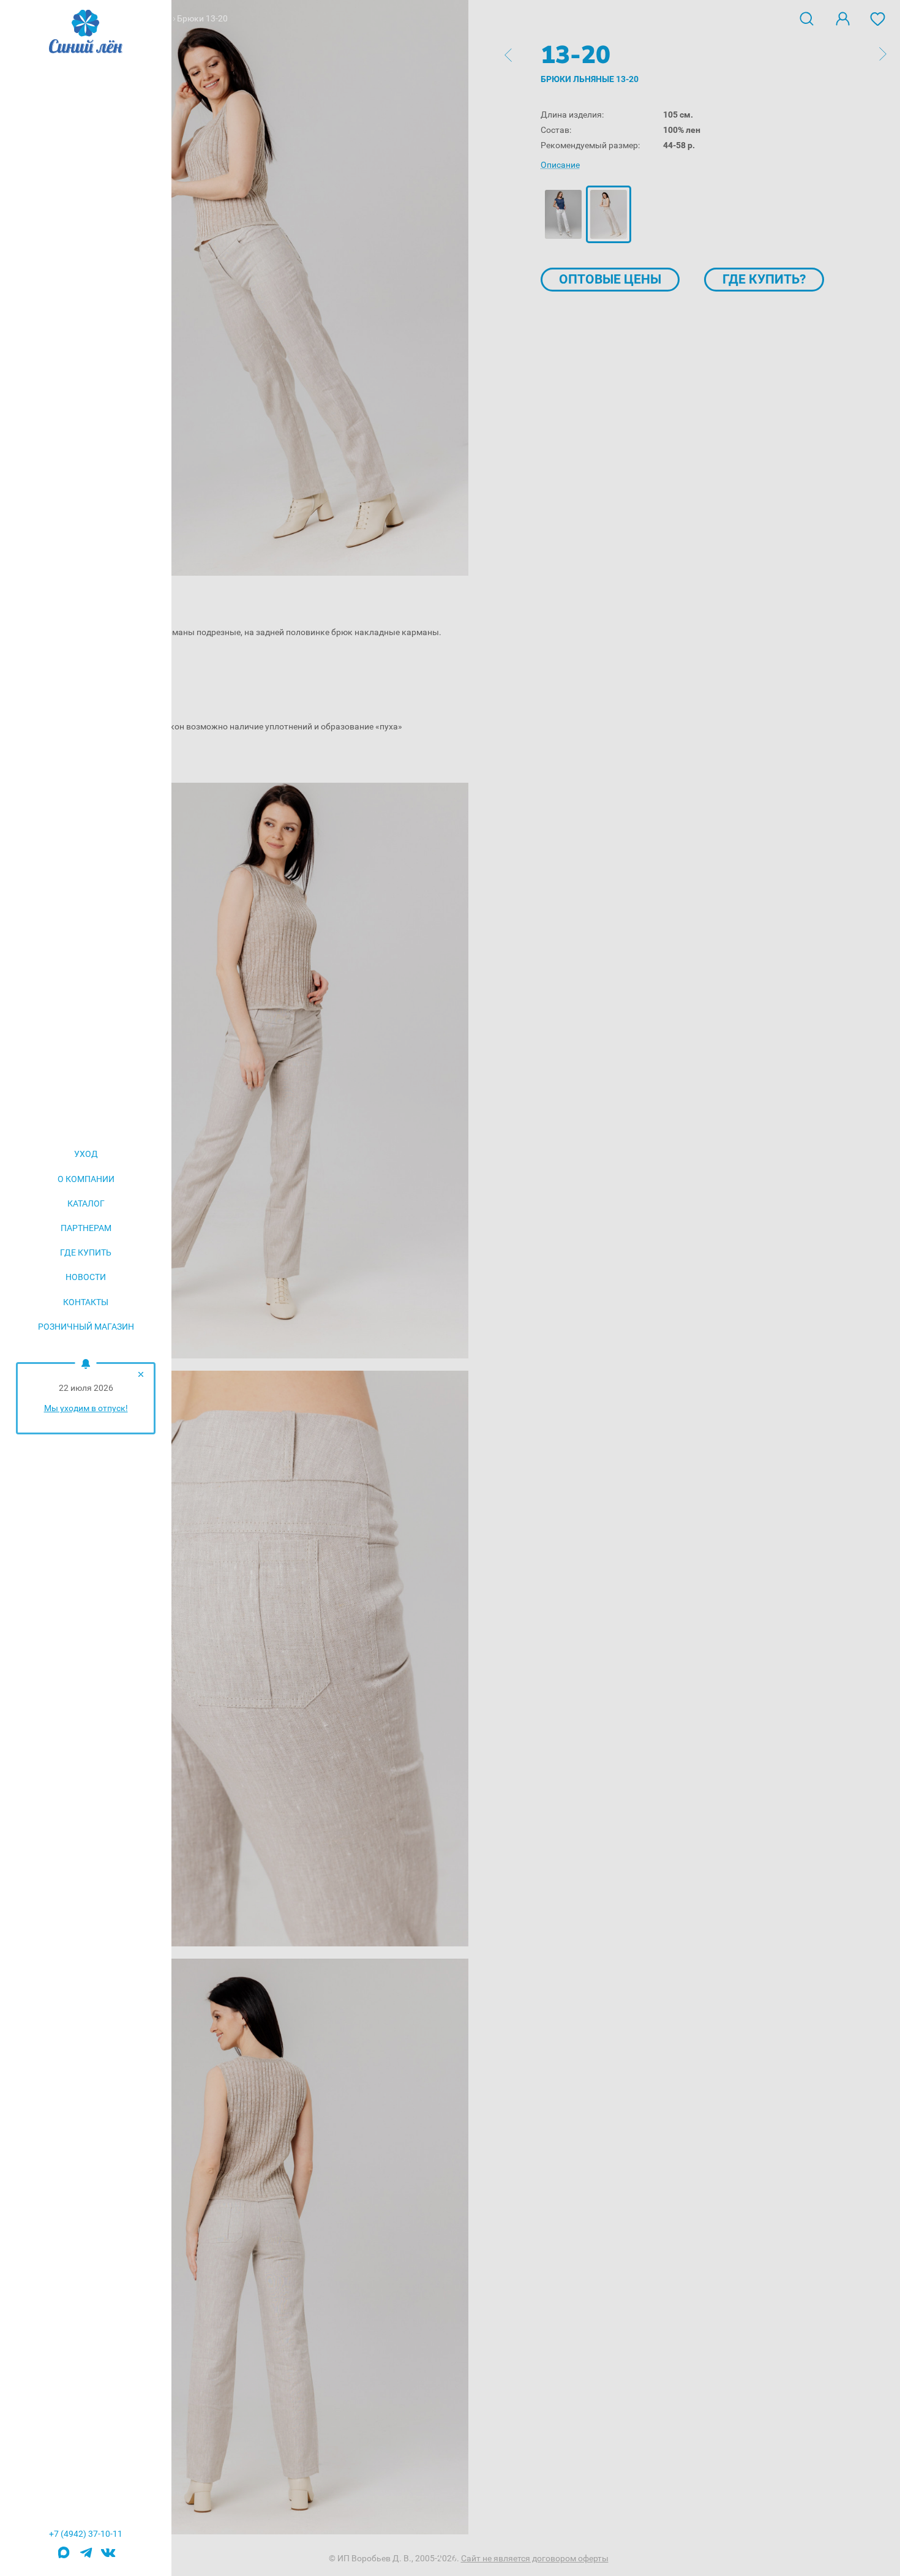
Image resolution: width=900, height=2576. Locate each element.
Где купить (86, 1252)
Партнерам (86, 1228)
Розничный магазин (86, 1327)
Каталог (86, 1203)
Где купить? (764, 279)
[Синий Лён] (86, 32)
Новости (86, 1277)
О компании (86, 1179)
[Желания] (878, 18)
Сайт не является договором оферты (535, 2558)
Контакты (86, 1302)
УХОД (86, 1154)
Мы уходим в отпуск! (86, 1408)
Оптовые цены (610, 279)
